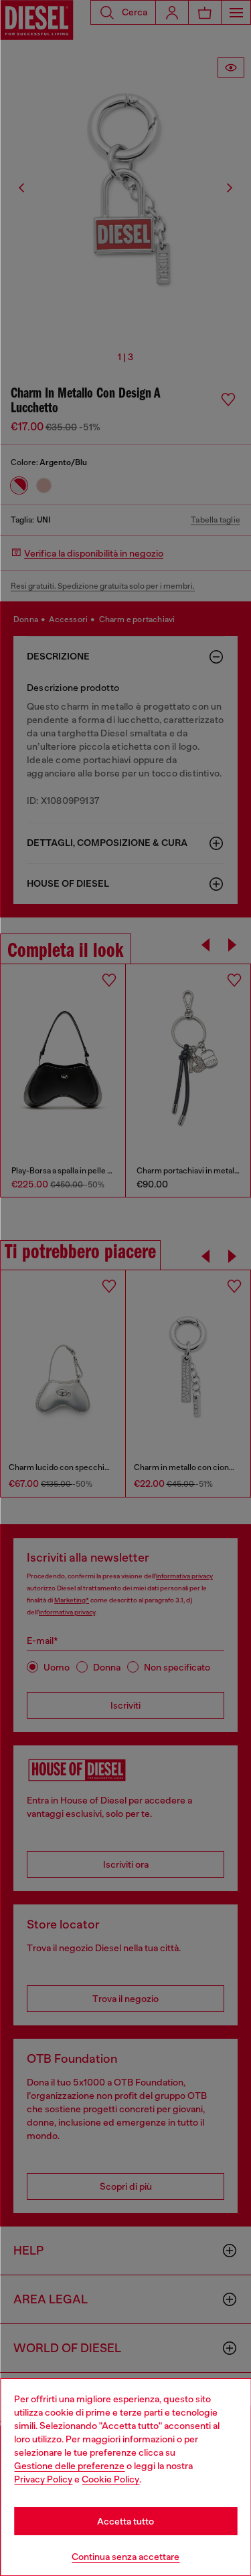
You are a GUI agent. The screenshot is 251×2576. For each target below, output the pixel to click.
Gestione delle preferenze (69, 2466)
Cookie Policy (110, 2479)
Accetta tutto (125, 2521)
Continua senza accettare (125, 2557)
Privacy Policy (43, 2479)
